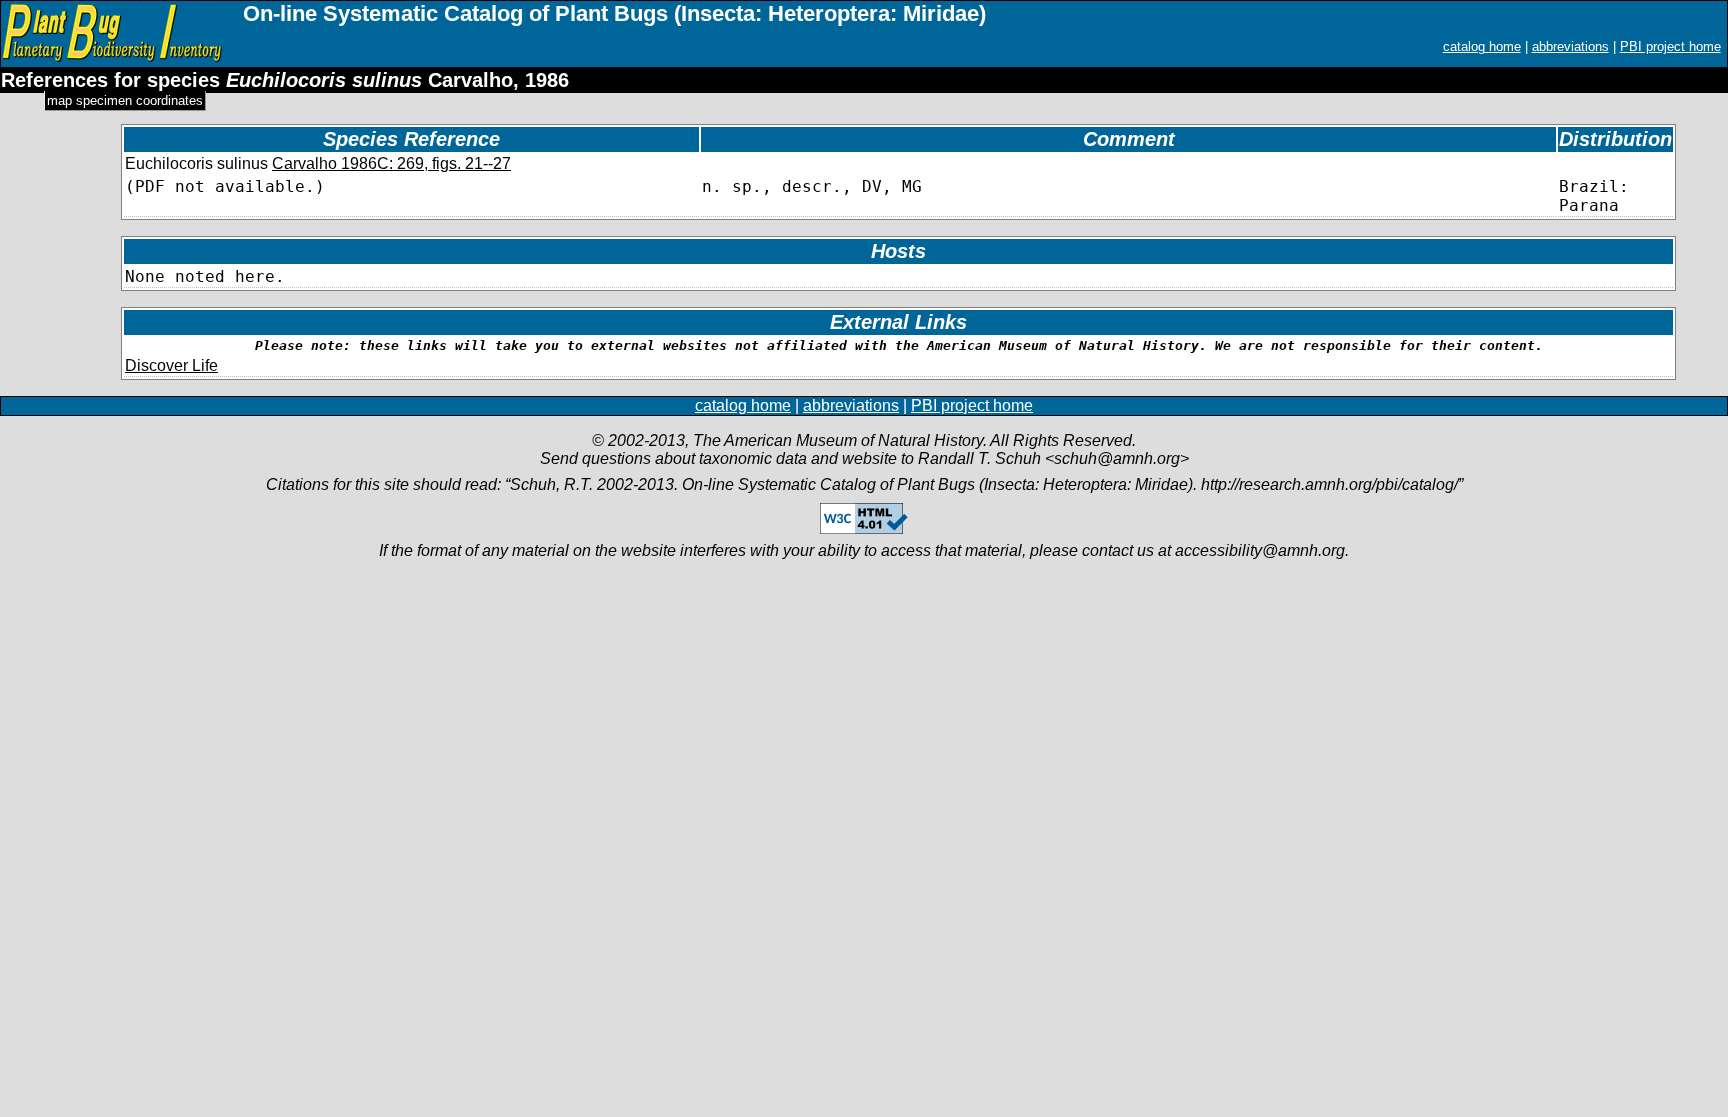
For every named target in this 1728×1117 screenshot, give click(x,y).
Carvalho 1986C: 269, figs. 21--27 (391, 163)
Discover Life (171, 365)
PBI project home (1670, 46)
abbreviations (1570, 46)
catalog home (1482, 46)
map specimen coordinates (125, 100)
